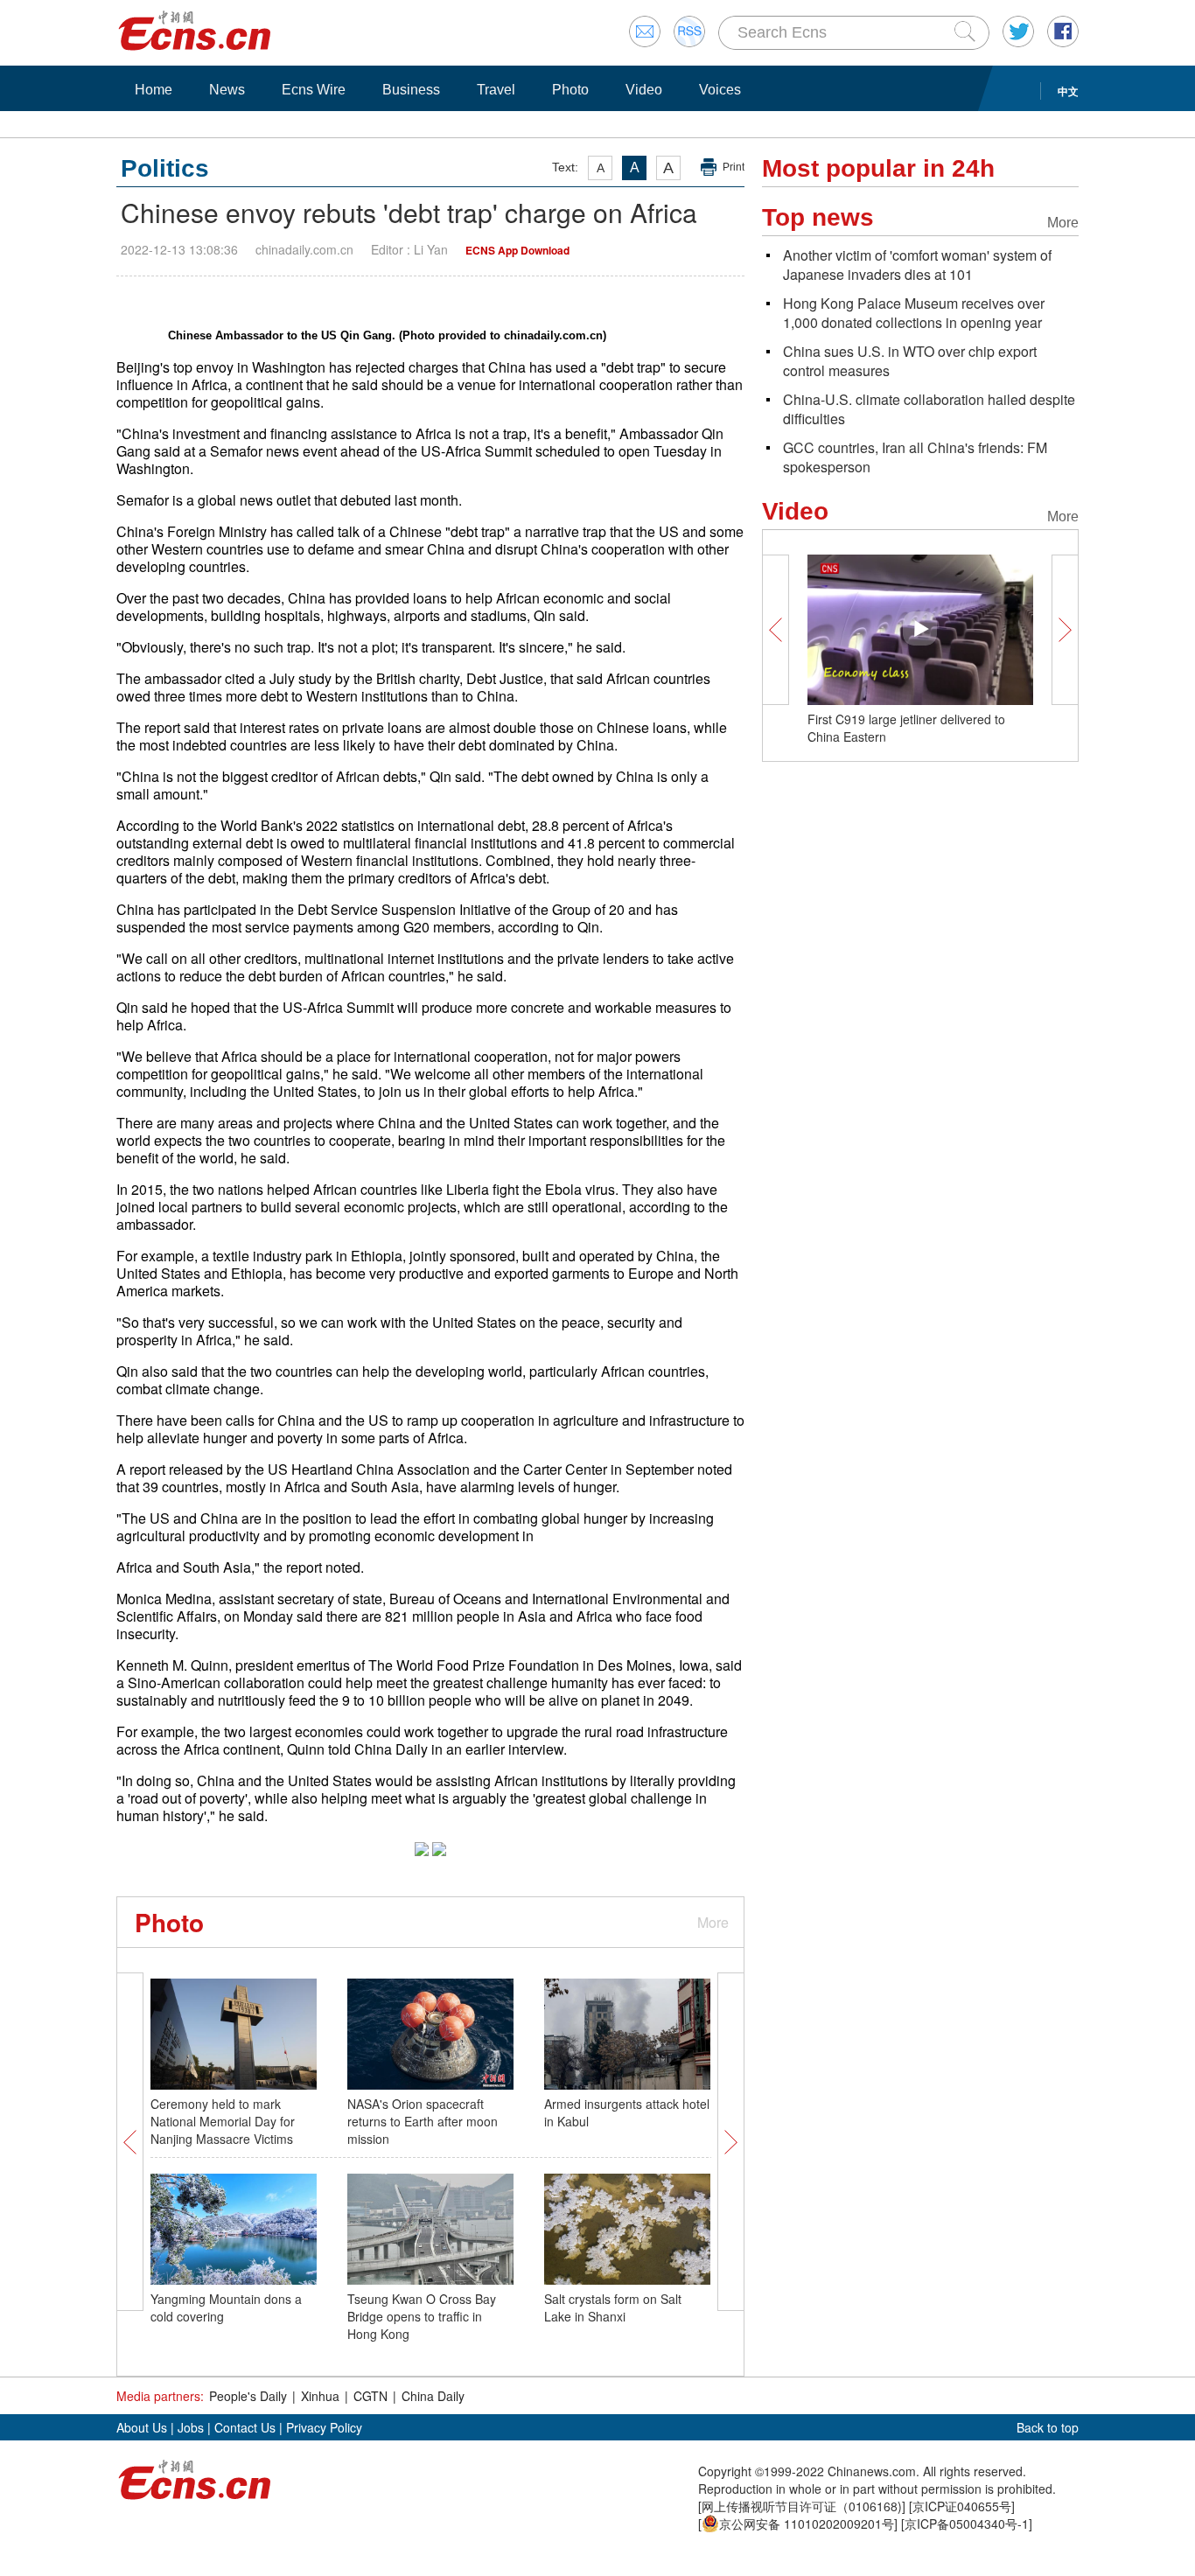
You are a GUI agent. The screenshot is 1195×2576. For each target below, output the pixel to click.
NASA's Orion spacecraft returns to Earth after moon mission (423, 2121)
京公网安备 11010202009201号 (807, 2524)
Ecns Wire (314, 90)
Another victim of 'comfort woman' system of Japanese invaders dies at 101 (917, 265)
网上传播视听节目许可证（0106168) (802, 2506)
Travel (496, 90)
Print (734, 167)
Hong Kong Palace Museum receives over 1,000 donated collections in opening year (914, 313)
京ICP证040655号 (962, 2506)
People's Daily (248, 2396)
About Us (142, 2427)
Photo (570, 90)
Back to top (1048, 2427)
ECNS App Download (517, 250)
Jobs (191, 2427)
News (227, 90)
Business (411, 90)
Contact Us (245, 2427)
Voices (720, 90)
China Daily (433, 2396)
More (713, 1922)
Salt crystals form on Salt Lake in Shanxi (613, 2307)
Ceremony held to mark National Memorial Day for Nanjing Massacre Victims (223, 2121)
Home (154, 90)
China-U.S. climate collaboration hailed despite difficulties (929, 409)
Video (644, 90)
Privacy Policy (324, 2427)
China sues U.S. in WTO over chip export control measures (910, 361)
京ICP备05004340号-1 (967, 2524)
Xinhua (320, 2396)
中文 (1068, 91)
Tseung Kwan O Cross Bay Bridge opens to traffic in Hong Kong (422, 2316)
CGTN (370, 2396)
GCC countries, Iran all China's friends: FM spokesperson (915, 457)
